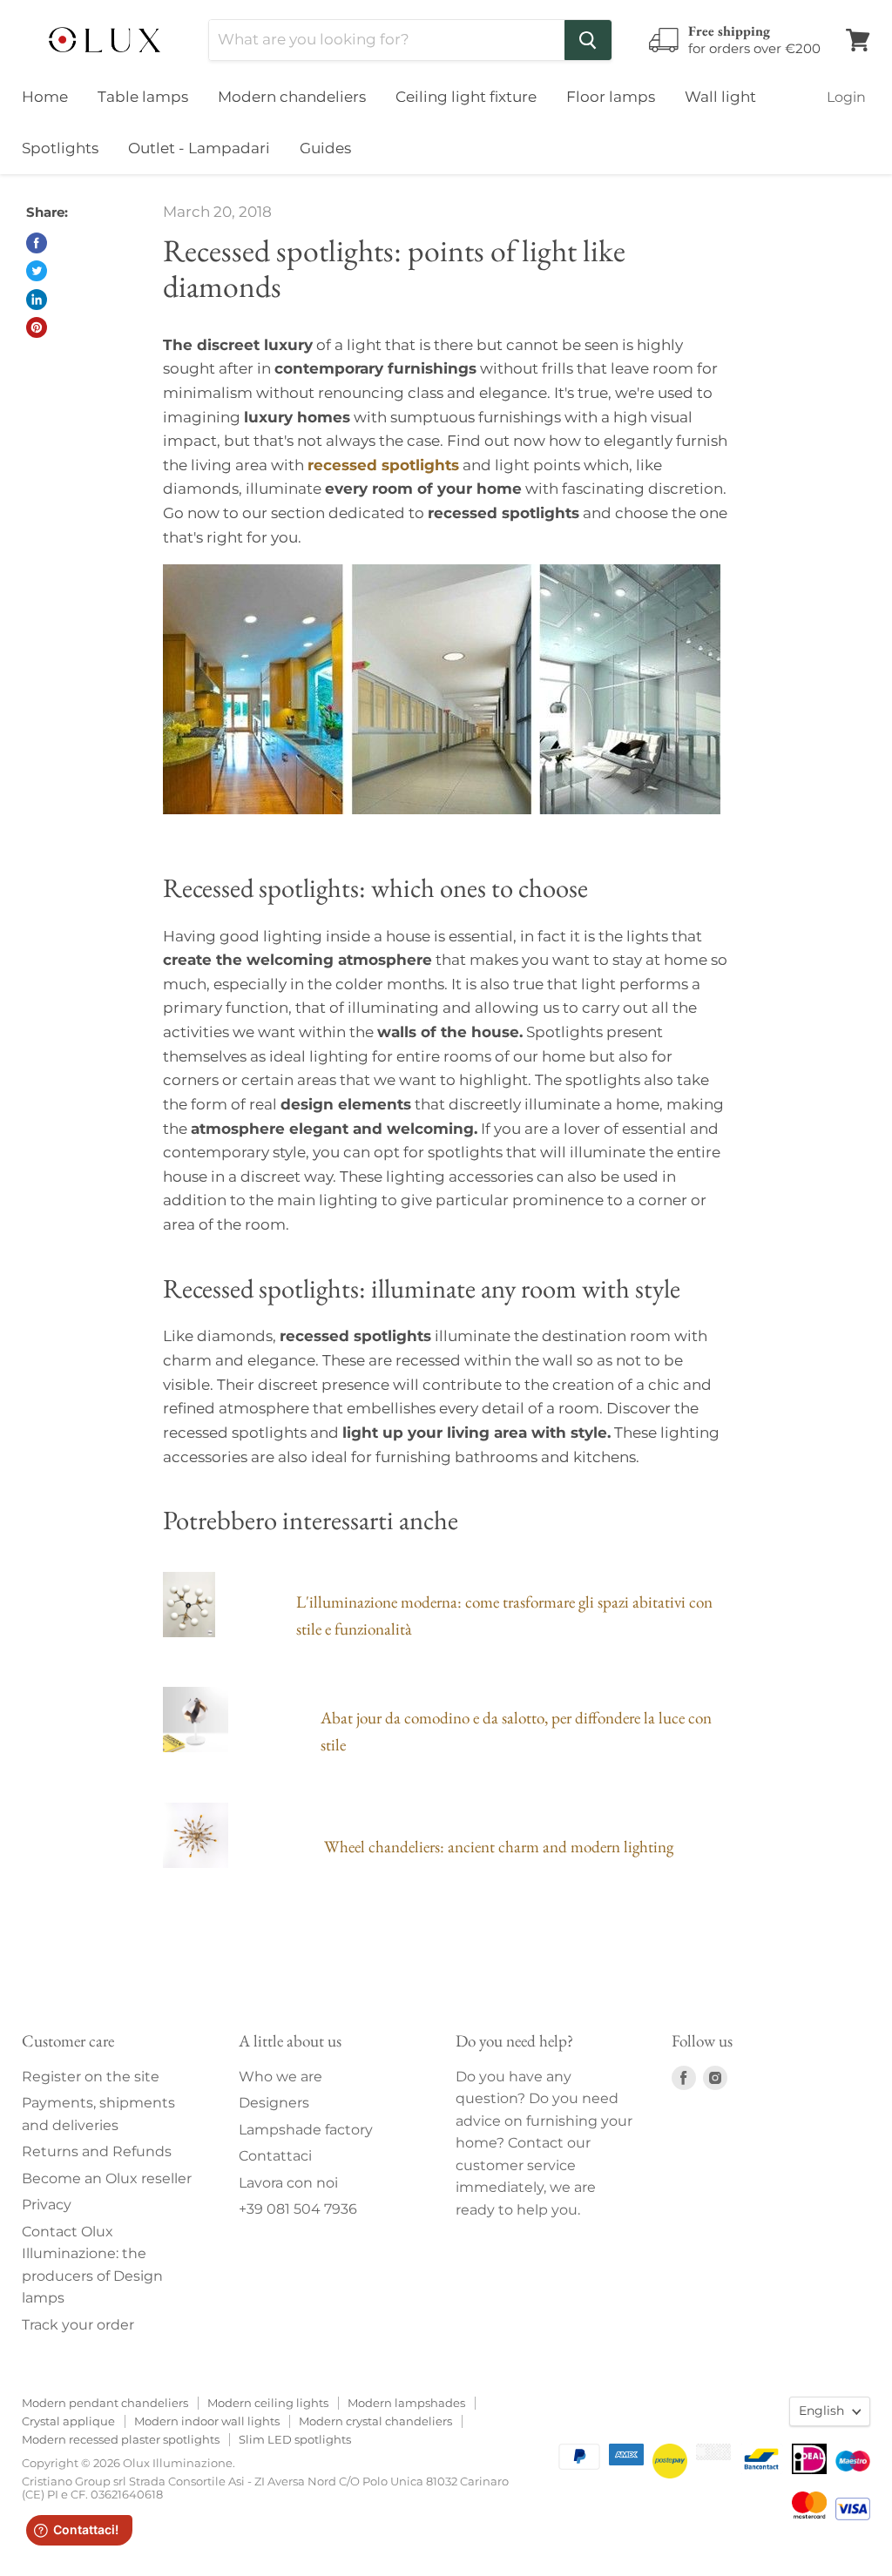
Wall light (720, 97)
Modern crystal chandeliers (375, 2421)
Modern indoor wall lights (207, 2421)
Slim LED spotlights (295, 2439)
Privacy (47, 2205)
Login (846, 97)
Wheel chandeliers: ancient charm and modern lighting (499, 1847)
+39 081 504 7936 (298, 2209)
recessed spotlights (383, 465)
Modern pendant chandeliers (105, 2403)
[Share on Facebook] (37, 243)
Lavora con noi (288, 2183)
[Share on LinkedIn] (37, 300)
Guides (325, 148)
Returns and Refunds (97, 2151)
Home (45, 97)
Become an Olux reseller (107, 2178)
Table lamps (143, 97)
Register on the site (91, 2077)
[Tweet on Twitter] (37, 271)
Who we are (280, 2077)
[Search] (588, 40)
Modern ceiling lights (268, 2403)
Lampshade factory (306, 2130)
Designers (274, 2103)
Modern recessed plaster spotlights (121, 2439)
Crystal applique (68, 2421)
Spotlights (60, 148)
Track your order (78, 2325)
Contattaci (275, 2156)
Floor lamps (611, 97)
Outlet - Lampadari (199, 148)
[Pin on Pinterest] (37, 327)
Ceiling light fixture (466, 97)
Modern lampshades (406, 2403)
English (821, 2411)
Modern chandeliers (292, 97)
